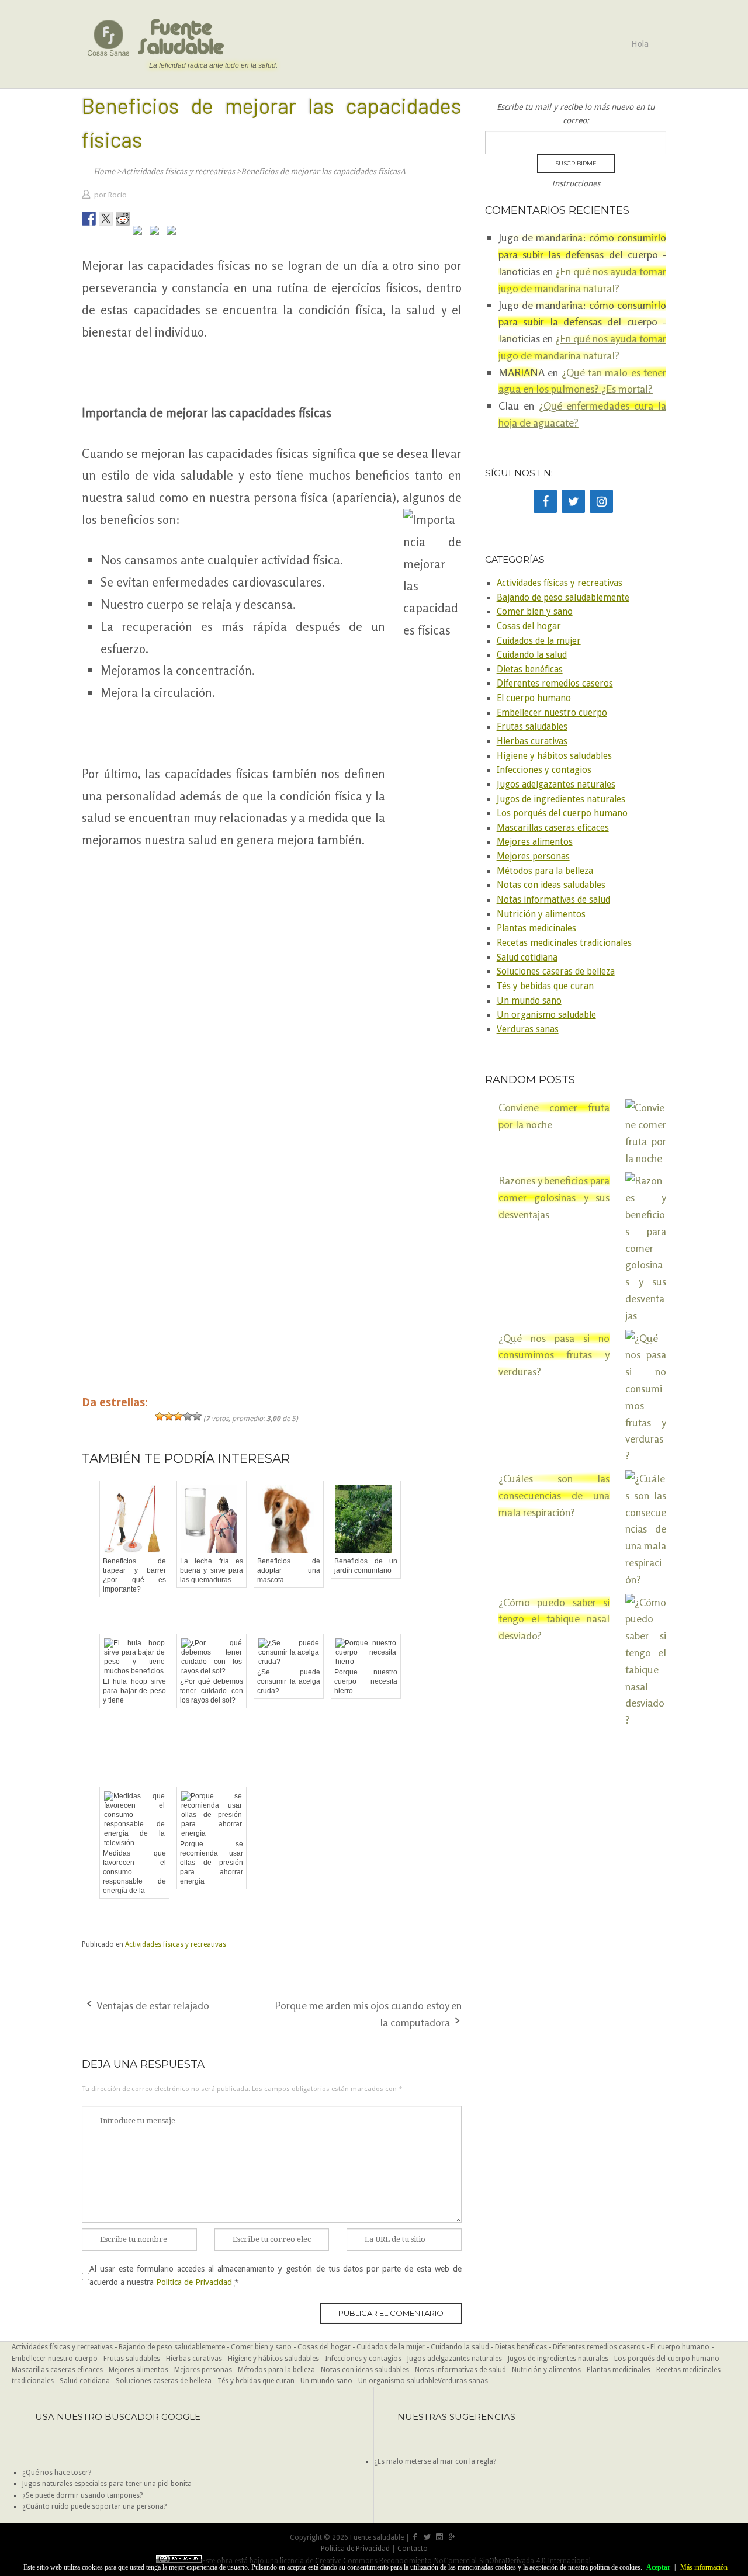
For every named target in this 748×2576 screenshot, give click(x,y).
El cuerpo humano (534, 698)
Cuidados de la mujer (539, 641)
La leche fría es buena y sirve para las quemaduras (212, 1570)
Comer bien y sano (535, 612)
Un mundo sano (529, 1001)
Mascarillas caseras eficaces (553, 828)
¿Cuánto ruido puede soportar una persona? (94, 2506)
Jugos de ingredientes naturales (561, 799)
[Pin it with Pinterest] (140, 233)
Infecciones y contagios (544, 770)
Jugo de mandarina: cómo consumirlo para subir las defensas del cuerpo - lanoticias (582, 254)
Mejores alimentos (535, 842)
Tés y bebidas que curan (545, 986)
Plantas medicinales (536, 928)
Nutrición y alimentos (541, 914)
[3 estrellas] (178, 1416)
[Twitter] (573, 501)
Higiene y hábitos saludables (554, 756)
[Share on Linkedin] (157, 233)
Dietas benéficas (530, 670)
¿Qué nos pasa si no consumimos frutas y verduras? (554, 1355)
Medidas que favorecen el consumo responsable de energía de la (134, 1872)
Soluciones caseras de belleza (556, 972)
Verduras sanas (528, 1029)
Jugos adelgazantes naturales (556, 785)
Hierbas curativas (532, 741)
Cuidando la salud (532, 655)
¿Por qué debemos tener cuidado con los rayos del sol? (212, 1691)
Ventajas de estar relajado (153, 2005)
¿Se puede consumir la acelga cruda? (289, 1681)
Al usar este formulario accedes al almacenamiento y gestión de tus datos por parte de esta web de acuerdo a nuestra (276, 2275)
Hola (640, 44)
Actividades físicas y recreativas (176, 1944)
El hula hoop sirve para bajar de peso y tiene (134, 1691)
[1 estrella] (160, 1416)
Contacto (413, 2549)
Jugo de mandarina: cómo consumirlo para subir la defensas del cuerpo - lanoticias (582, 322)
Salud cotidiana (527, 958)
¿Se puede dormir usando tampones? (82, 2495)
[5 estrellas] (197, 1416)
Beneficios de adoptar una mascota (289, 1570)
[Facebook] (545, 501)
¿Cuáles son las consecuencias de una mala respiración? (554, 1495)
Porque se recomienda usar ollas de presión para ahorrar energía (212, 1863)
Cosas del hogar (529, 626)
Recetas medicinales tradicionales (564, 943)
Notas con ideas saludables (551, 885)
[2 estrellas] (169, 1416)
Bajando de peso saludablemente (563, 598)
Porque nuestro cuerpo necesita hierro (366, 1681)
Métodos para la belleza (545, 871)
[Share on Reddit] (123, 219)
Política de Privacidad (194, 2282)
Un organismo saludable (546, 1015)
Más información (704, 2567)
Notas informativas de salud (553, 900)
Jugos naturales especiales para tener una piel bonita (107, 2484)
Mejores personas (533, 857)
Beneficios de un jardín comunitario (366, 1566)
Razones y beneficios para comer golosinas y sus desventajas (554, 1197)
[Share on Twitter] (106, 219)
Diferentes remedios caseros (555, 684)
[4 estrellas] (188, 1416)
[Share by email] (174, 233)
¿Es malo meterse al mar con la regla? (435, 2461)
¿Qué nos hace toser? (57, 2473)
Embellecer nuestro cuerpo (552, 713)
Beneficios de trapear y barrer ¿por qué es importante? (134, 1575)
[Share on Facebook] (89, 219)
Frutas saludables (532, 727)
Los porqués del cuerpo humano (562, 813)
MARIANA (522, 372)
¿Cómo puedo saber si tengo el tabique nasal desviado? (554, 1619)
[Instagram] (601, 501)
